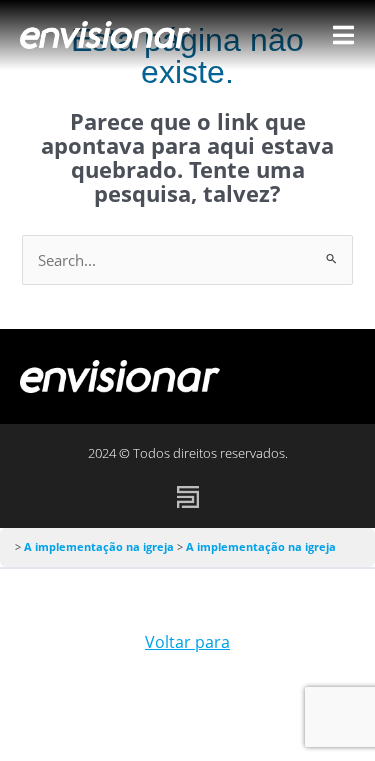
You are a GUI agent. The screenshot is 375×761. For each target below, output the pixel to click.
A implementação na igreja (100, 546)
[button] (332, 376)
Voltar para (187, 642)
